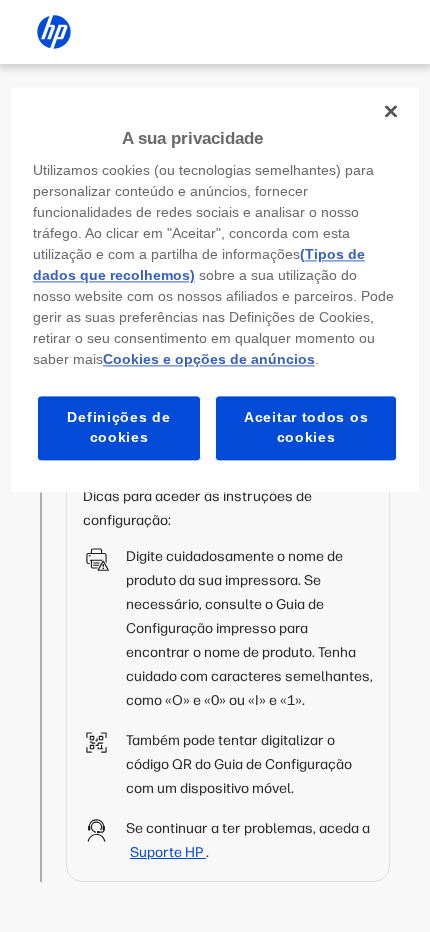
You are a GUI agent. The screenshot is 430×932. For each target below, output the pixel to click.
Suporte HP (168, 852)
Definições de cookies (118, 428)
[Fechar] (391, 111)
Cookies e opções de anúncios (209, 360)
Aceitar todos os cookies (306, 428)
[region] (215, 289)
